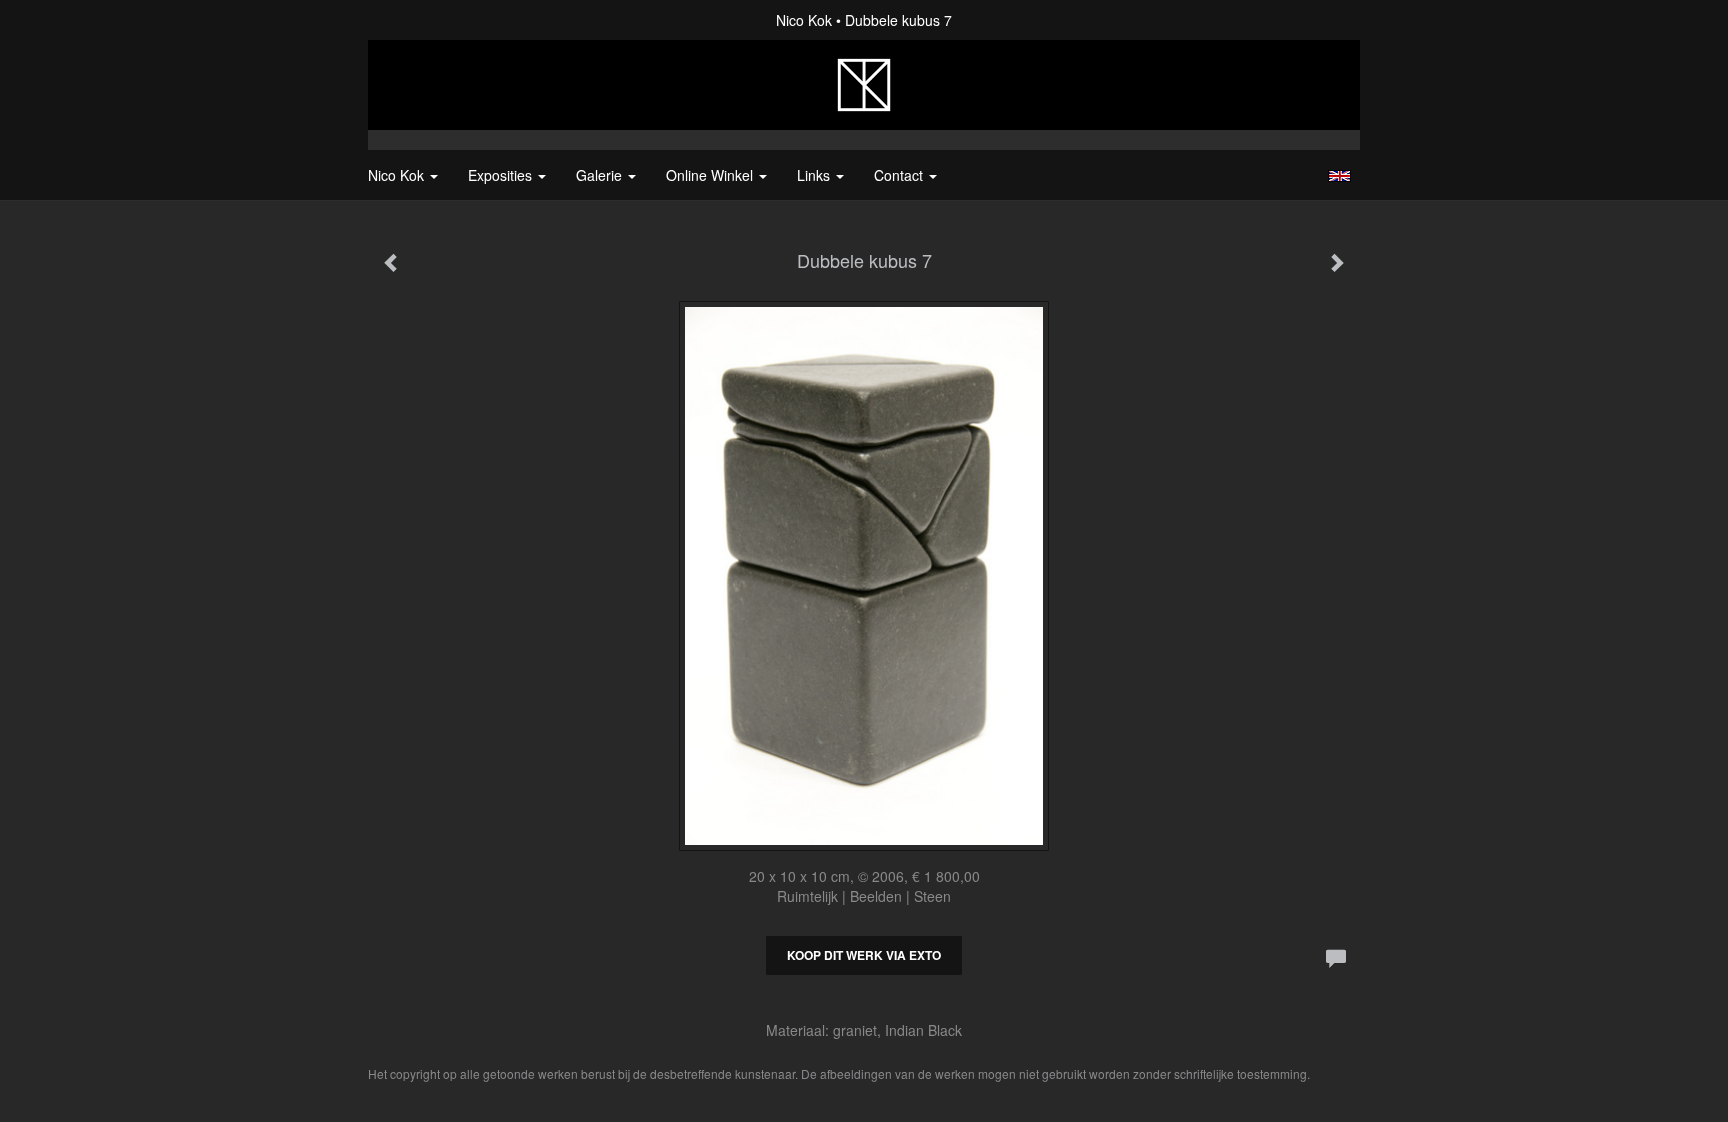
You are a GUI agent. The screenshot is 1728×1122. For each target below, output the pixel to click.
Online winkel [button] (711, 175)
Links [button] (815, 175)
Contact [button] (900, 175)
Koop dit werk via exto (864, 955)
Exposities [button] (502, 175)
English (1339, 176)
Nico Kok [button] (398, 175)
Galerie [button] (601, 175)
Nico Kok (804, 20)
